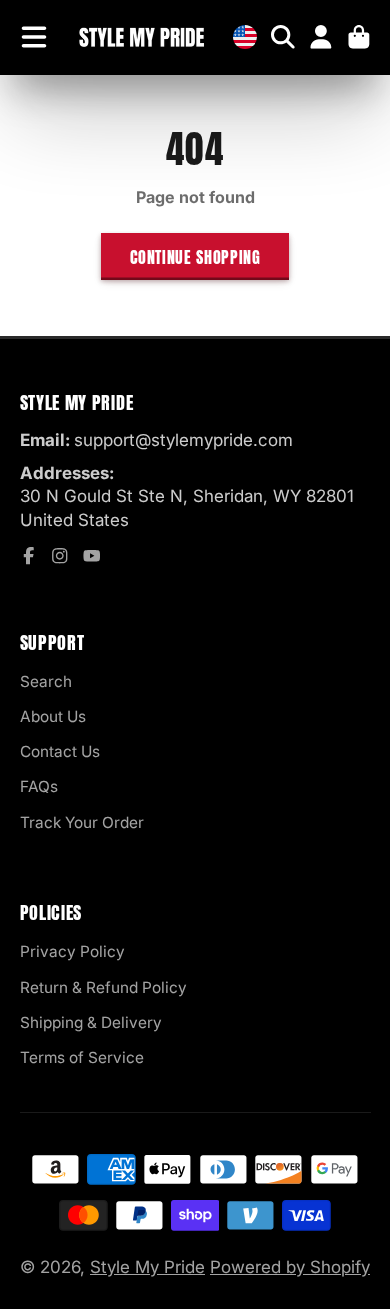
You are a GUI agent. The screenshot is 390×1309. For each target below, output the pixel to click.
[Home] (141, 37)
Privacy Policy (72, 951)
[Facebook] (29, 556)
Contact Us (60, 751)
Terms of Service (82, 1057)
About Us (53, 716)
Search (46, 681)
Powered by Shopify (290, 1267)
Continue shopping (195, 257)
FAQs (39, 786)
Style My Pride (147, 1267)
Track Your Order (82, 822)
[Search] (283, 37)
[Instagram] (60, 556)
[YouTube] (92, 556)
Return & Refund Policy (103, 987)
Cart (359, 37)
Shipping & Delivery (91, 1022)
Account (321, 37)
